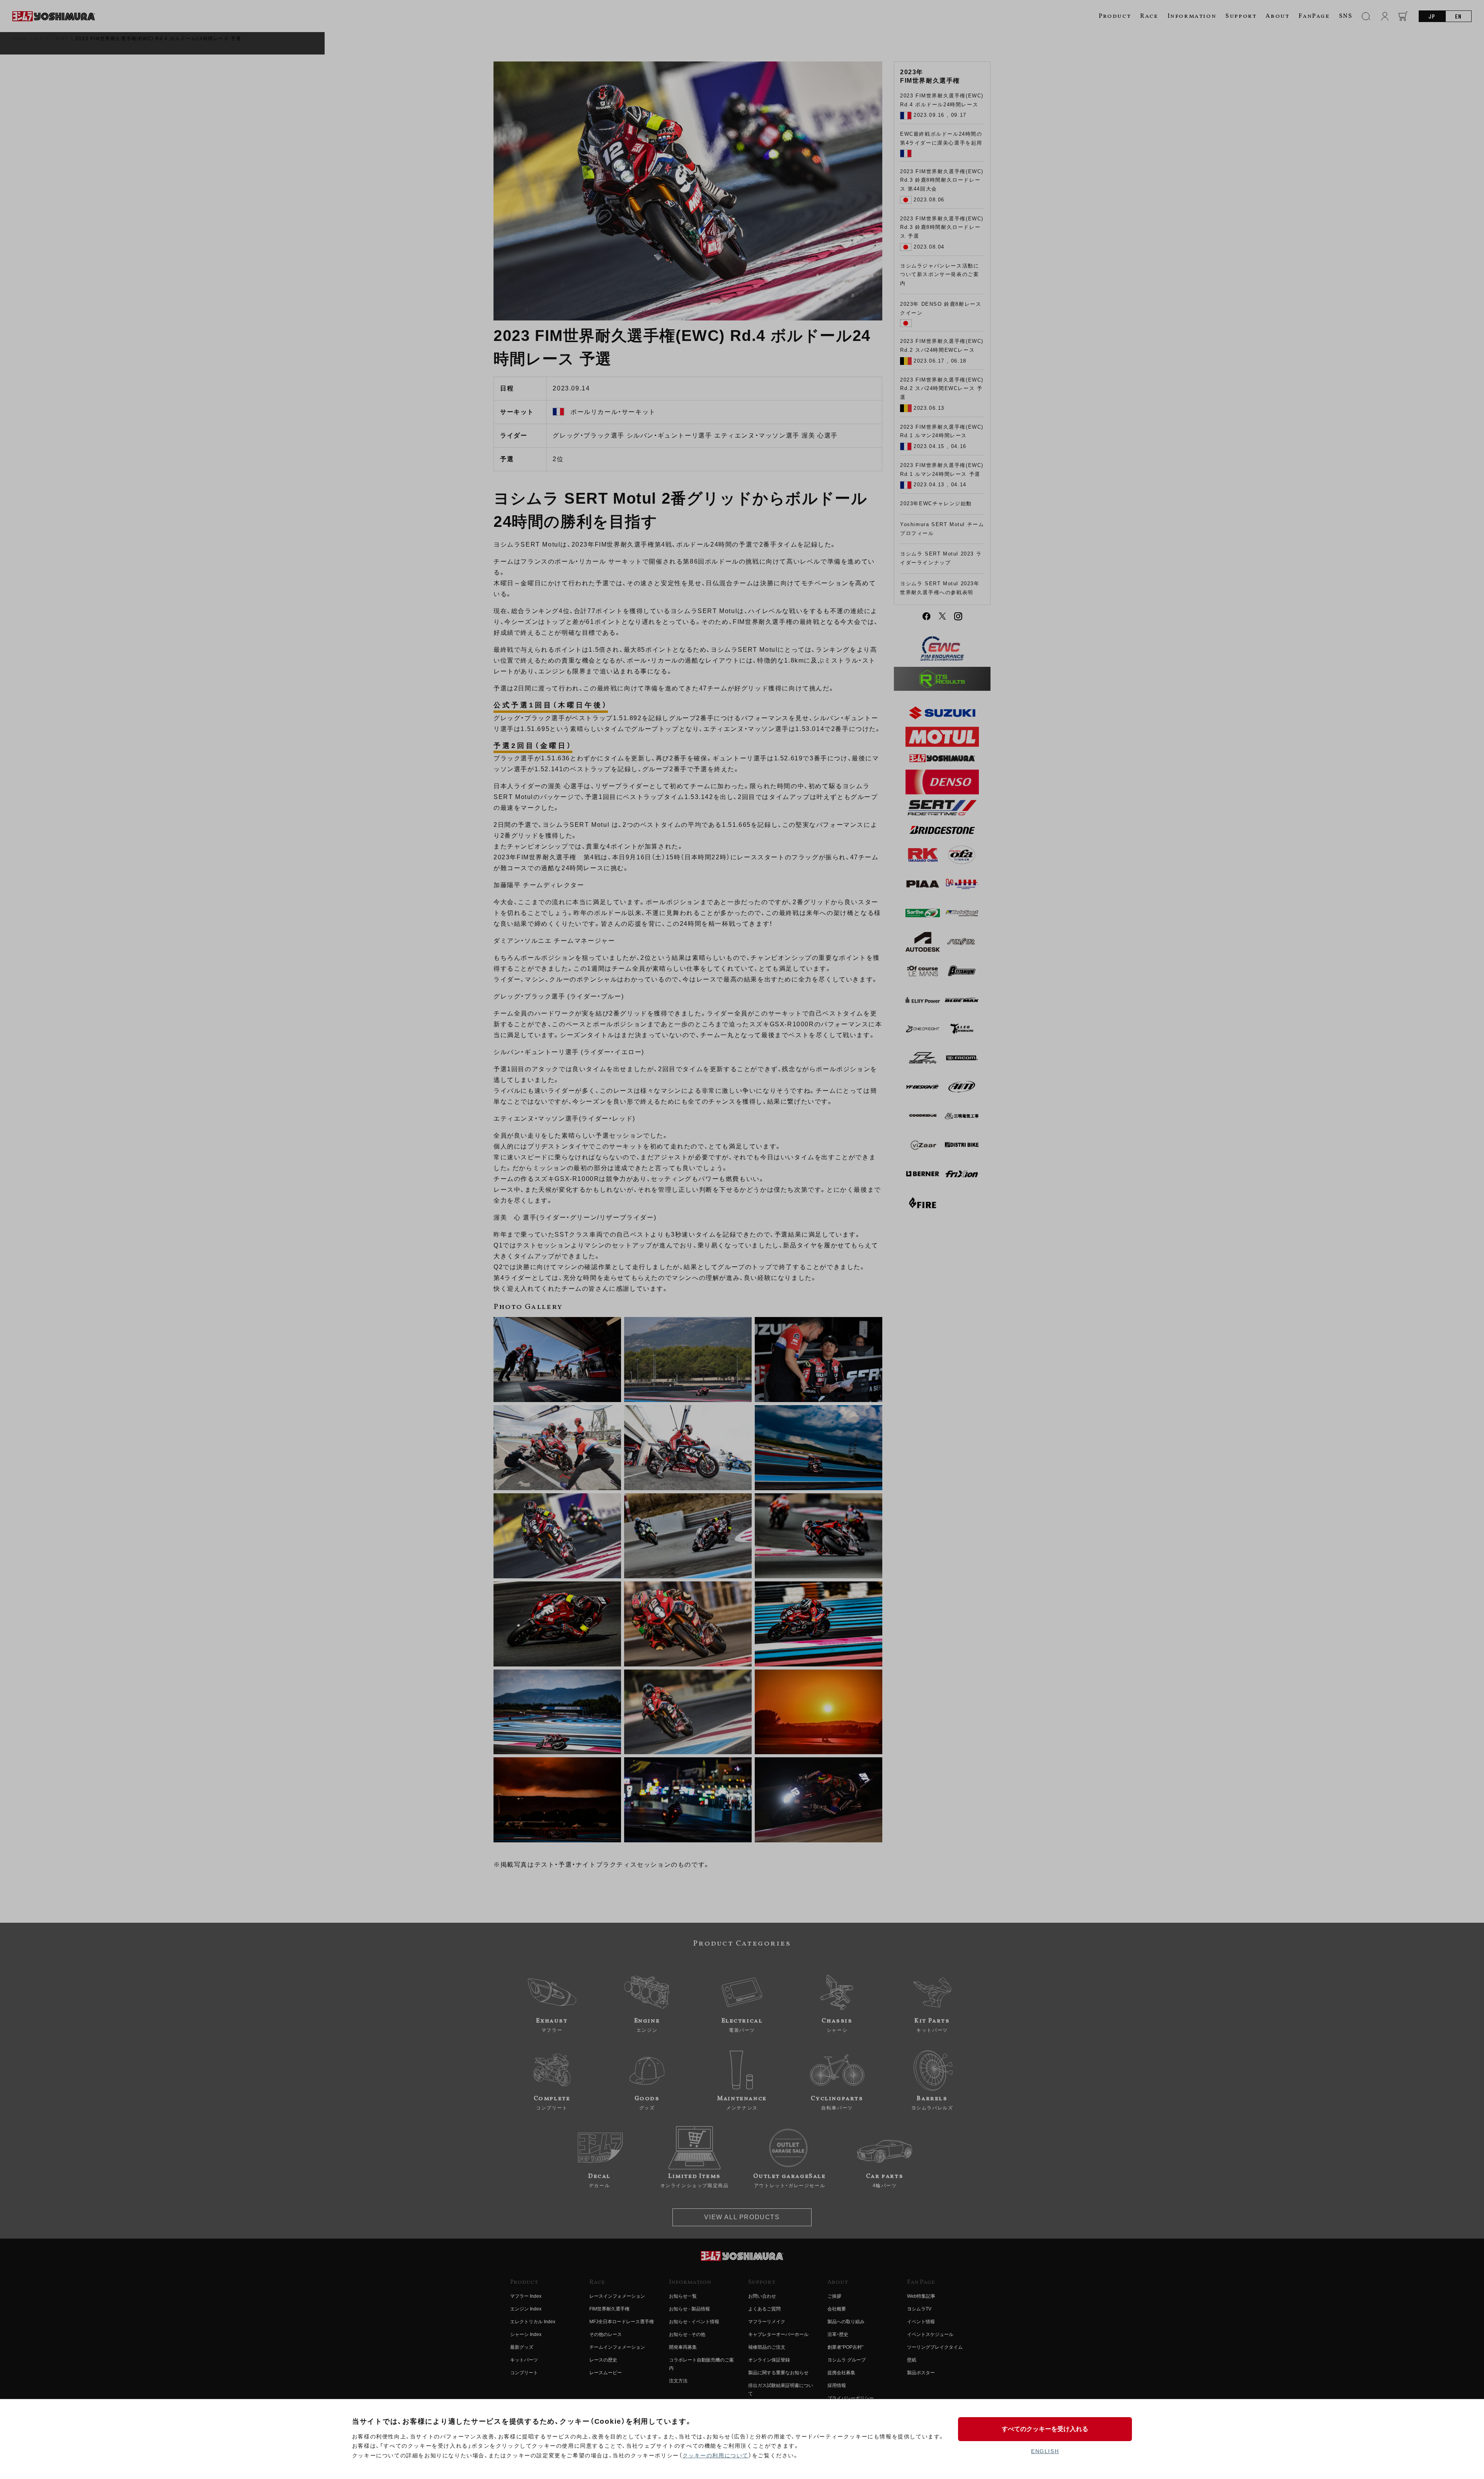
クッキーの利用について (716, 2455)
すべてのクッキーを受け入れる (1045, 2429)
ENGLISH (1045, 2451)
